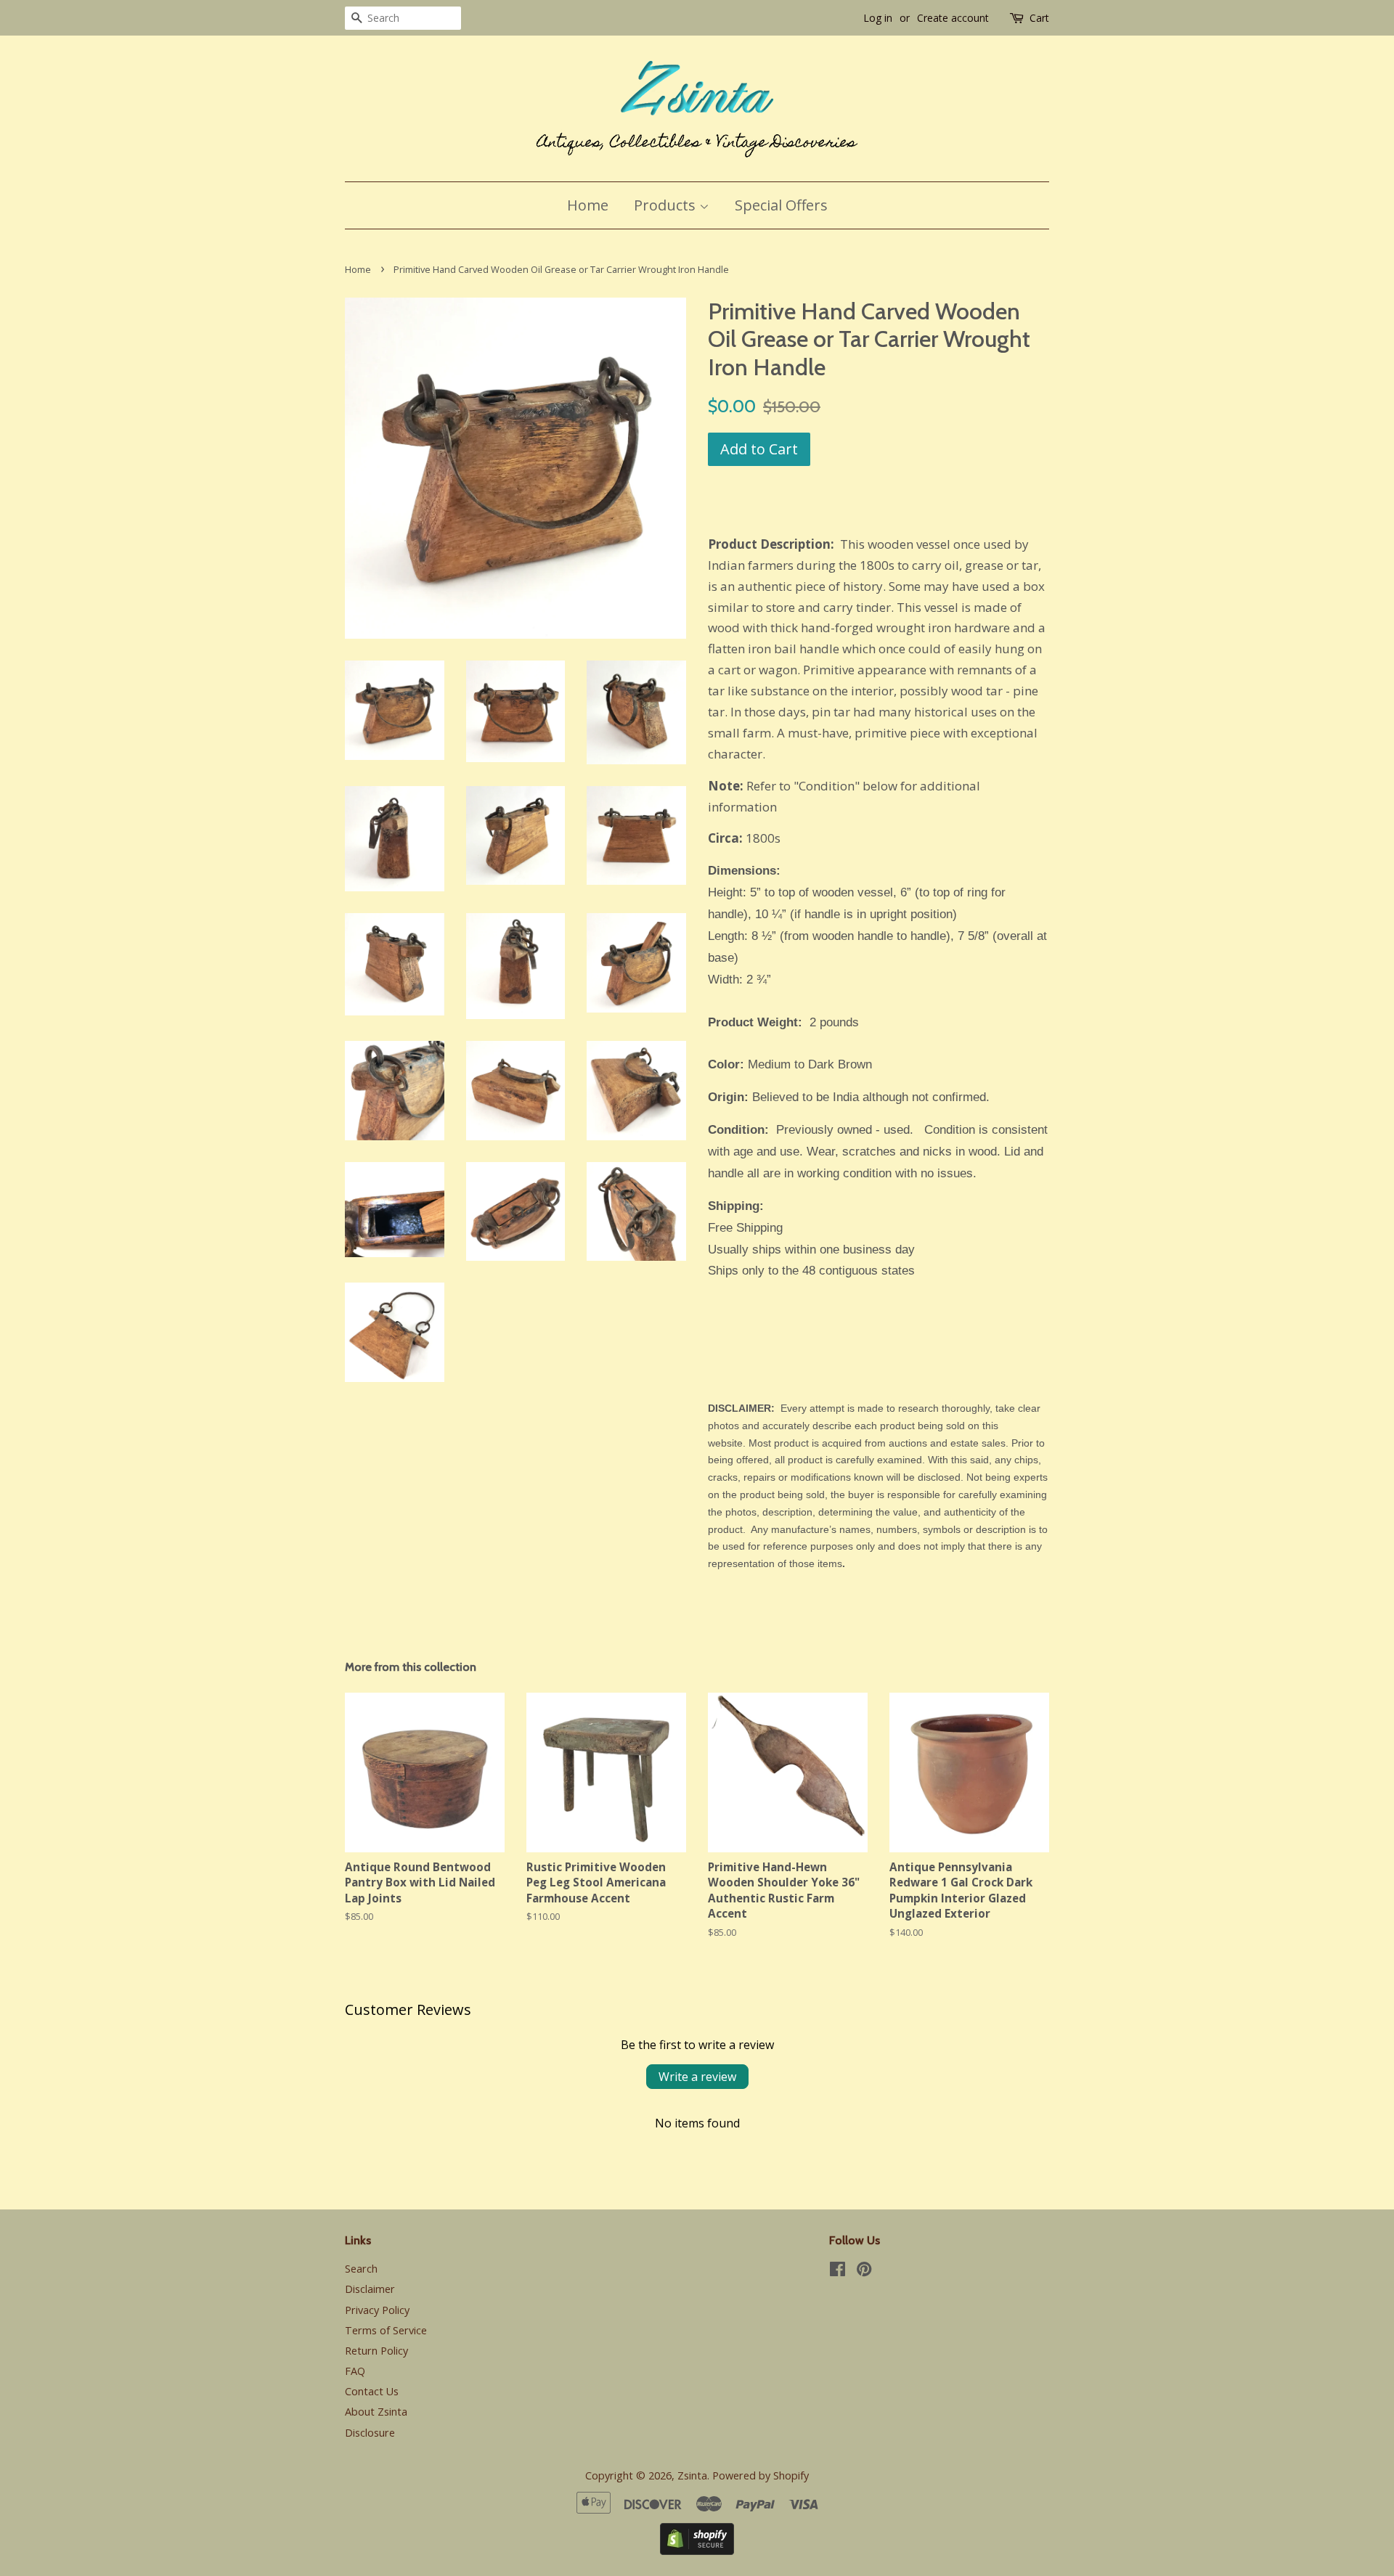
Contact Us (372, 2391)
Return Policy (376, 2351)
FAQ (355, 2371)
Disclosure (370, 2433)
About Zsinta (376, 2412)
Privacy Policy (377, 2310)
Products (667, 205)
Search (361, 2269)
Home (588, 205)
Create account (953, 18)
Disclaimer (370, 2289)
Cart (1039, 18)
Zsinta (692, 2475)
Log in (878, 18)
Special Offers (781, 205)
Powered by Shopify (761, 2475)
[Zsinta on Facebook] (837, 2272)
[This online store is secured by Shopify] (697, 2550)
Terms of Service (386, 2330)
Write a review (697, 2077)
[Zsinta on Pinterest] (864, 2272)
